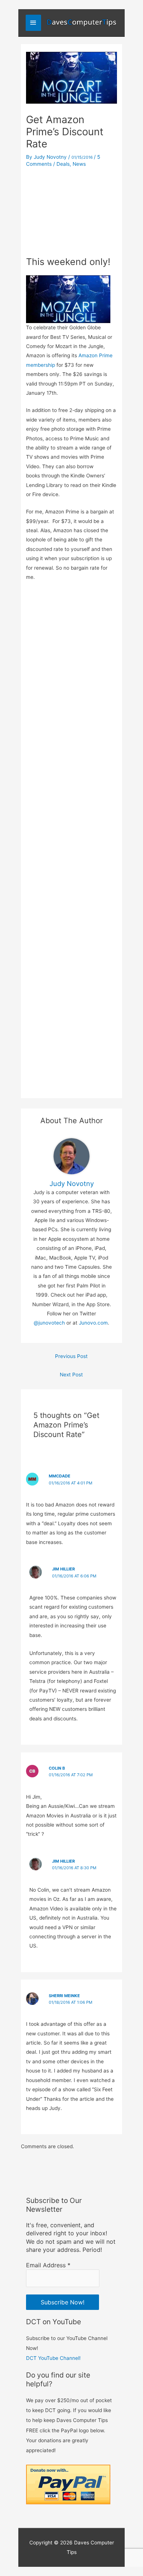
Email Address (48, 2265)
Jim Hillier (63, 1569)
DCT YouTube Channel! (53, 2358)
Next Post (71, 1375)
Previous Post (71, 1356)
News (79, 164)
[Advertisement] (71, 210)
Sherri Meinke (64, 1996)
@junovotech (49, 1323)
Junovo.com (93, 1323)
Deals (63, 164)
